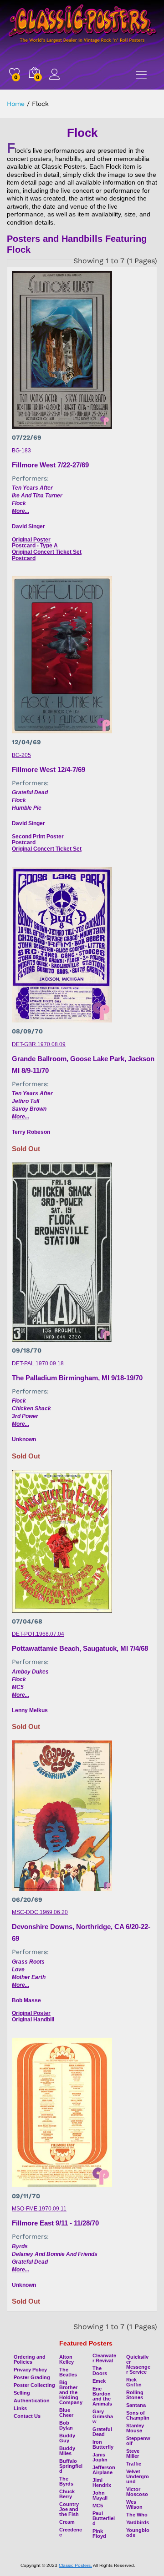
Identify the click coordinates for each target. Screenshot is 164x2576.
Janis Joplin (100, 2457)
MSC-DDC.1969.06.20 (40, 1912)
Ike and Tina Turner (37, 496)
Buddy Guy (67, 2438)
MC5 (18, 1687)
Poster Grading (32, 2377)
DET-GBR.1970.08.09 (39, 1044)
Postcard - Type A (35, 546)
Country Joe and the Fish (69, 2509)
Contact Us (27, 2416)
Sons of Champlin (138, 2415)
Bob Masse (26, 2000)
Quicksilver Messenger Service (138, 2364)
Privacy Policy (30, 2370)
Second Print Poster (38, 837)
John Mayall (100, 2495)
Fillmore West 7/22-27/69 (50, 465)
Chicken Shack (31, 1408)
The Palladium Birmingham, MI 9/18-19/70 (77, 1378)
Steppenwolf (138, 2441)
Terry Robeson (31, 1132)
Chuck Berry (67, 2494)
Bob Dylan (66, 2425)
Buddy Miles (67, 2451)
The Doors (100, 2371)
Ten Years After (32, 488)
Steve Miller (133, 2453)
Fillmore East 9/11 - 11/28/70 (55, 2223)
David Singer (28, 526)
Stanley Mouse (135, 2428)
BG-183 (21, 451)
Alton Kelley (67, 2359)
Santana (136, 2405)
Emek (99, 2381)
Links (20, 2408)
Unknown (24, 1439)
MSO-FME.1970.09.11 (39, 2209)
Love (18, 1970)
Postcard (24, 558)
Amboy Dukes (30, 1672)
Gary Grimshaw (103, 2416)
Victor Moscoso (137, 2492)
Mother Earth (29, 1977)
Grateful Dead (30, 792)
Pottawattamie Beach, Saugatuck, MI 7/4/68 (80, 1648)
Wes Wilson (134, 2504)
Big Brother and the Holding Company (71, 2392)
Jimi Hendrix (102, 2483)
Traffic (134, 2464)
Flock (19, 503)
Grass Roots (28, 1962)
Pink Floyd (99, 2533)
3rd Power (25, 1416)
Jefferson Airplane (104, 2470)
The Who (137, 2515)
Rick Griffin (134, 2382)
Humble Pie (27, 808)
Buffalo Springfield (71, 2466)
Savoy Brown (29, 1109)
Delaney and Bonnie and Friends (55, 2254)
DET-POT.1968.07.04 (38, 1634)
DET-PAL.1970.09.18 (38, 1363)
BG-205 (21, 755)
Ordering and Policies (30, 2359)
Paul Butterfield (104, 2518)
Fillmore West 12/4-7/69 (49, 769)
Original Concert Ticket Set (47, 552)
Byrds (20, 2246)
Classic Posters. (75, 2565)
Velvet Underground (138, 2476)
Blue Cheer (66, 2413)
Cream (67, 2522)
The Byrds (66, 2481)
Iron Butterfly (103, 2444)
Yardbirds (138, 2522)
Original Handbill (33, 2020)
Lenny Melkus (30, 1710)
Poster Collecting (34, 2385)
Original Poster (31, 540)
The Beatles (68, 2372)
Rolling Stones (135, 2395)
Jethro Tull (26, 1101)
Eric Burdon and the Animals (102, 2396)
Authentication (32, 2401)
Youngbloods (138, 2533)
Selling (22, 2393)
